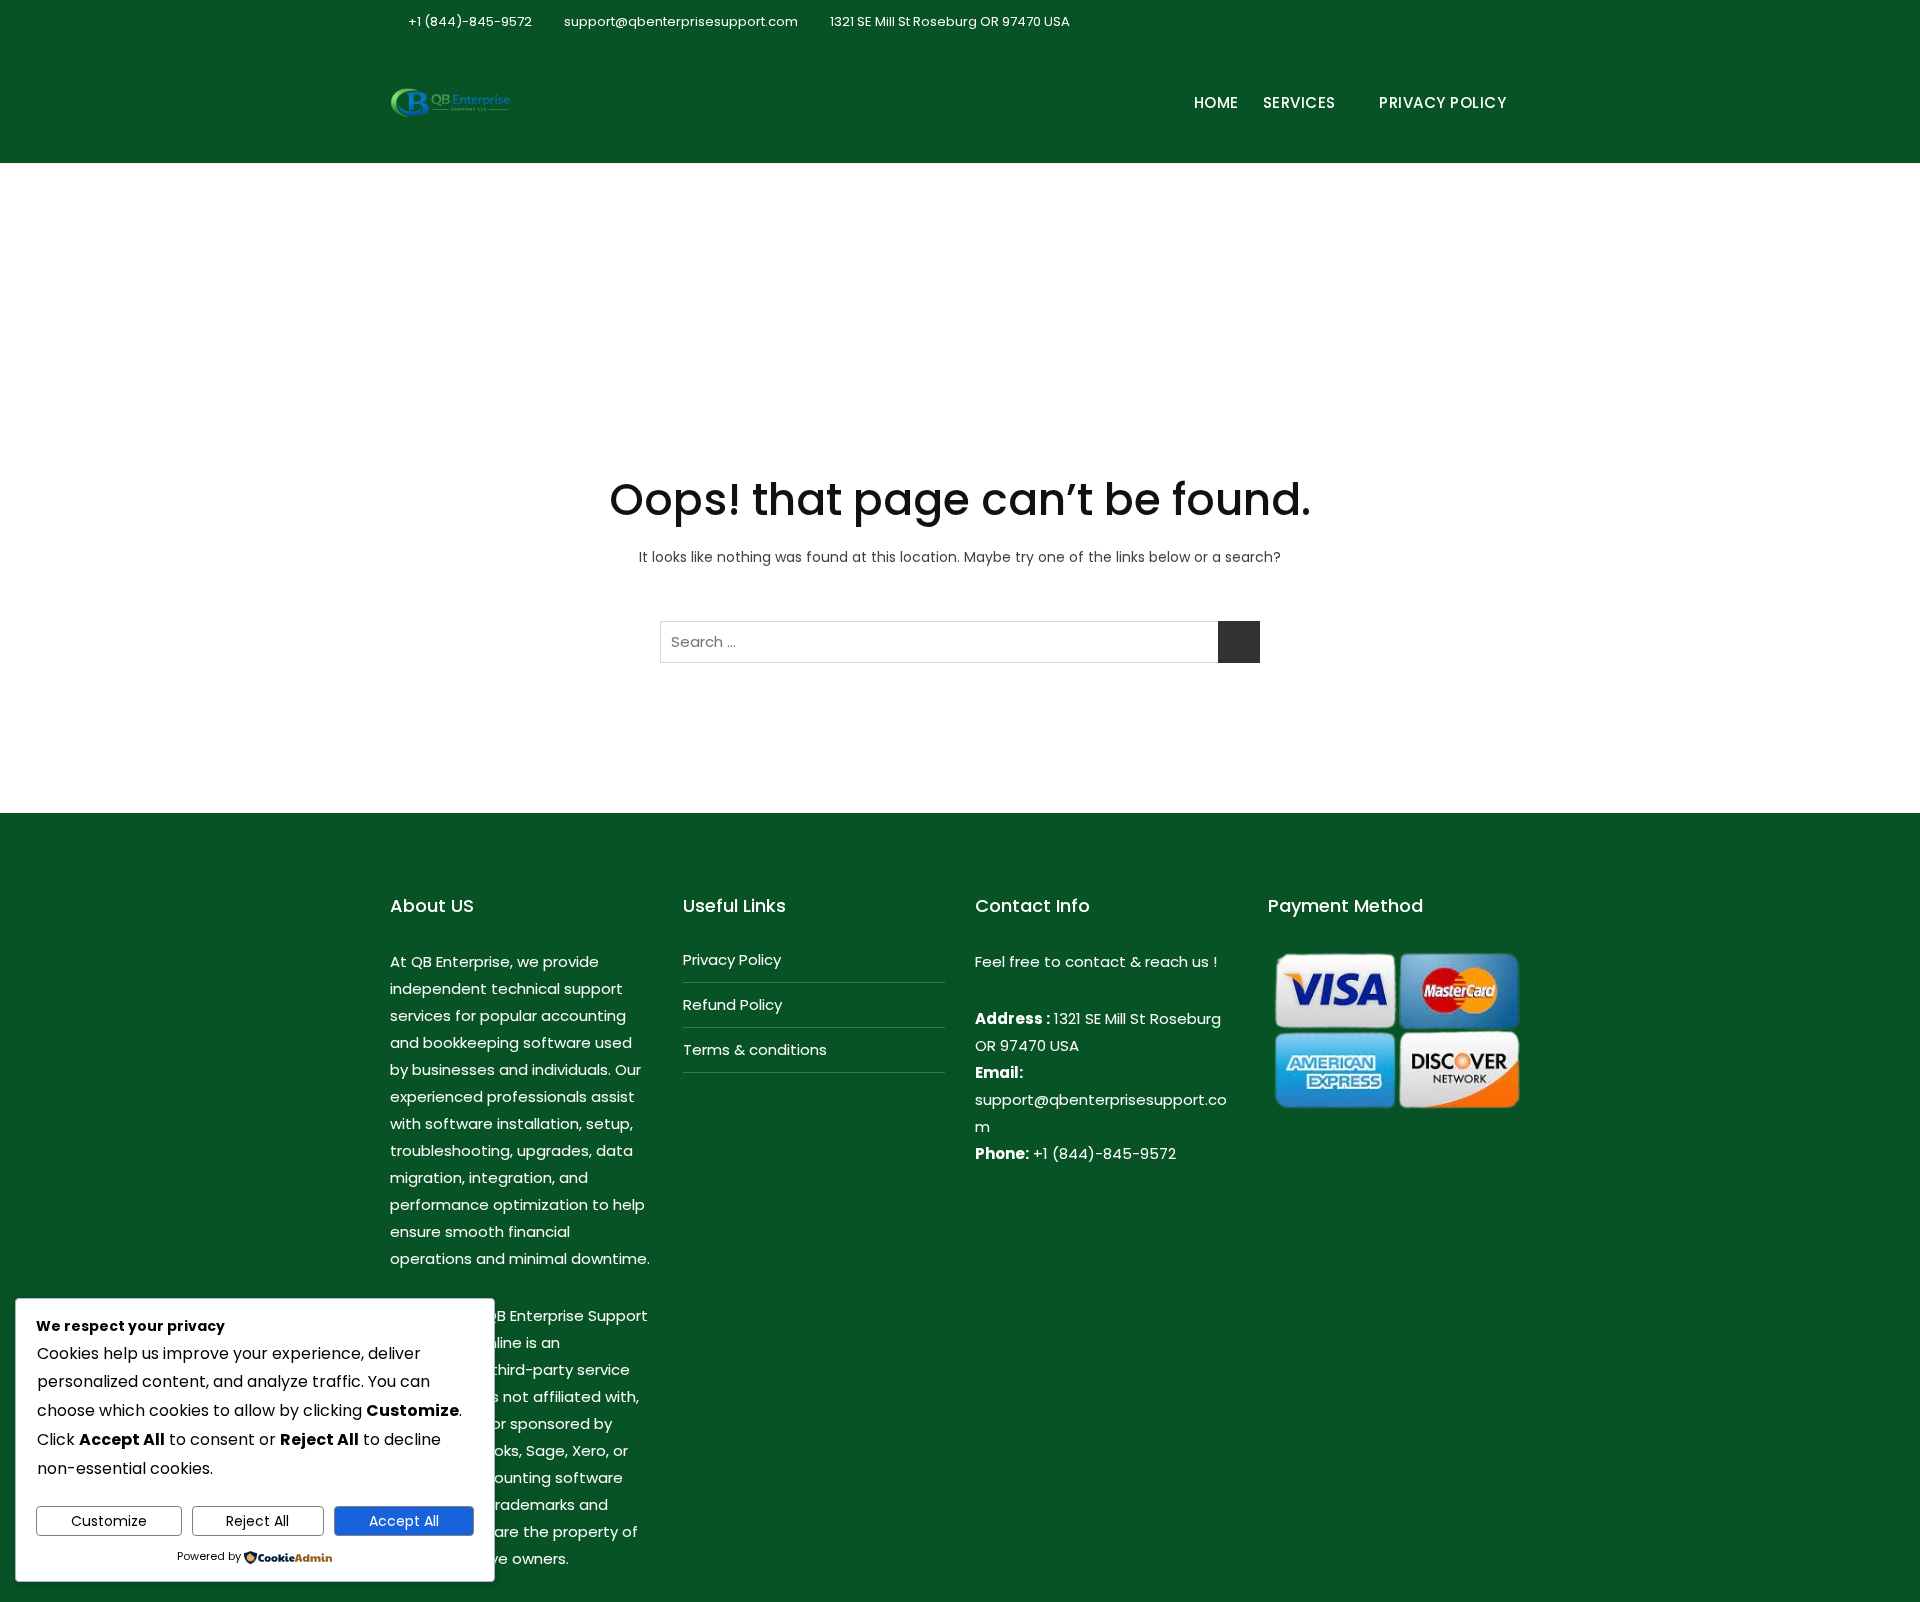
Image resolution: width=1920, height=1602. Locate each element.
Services (1299, 102)
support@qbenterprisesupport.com (679, 21)
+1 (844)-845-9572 (468, 21)
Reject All (257, 1521)
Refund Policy (732, 1004)
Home (1216, 102)
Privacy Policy (1442, 102)
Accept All (404, 1521)
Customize (109, 1521)
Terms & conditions (755, 1049)
